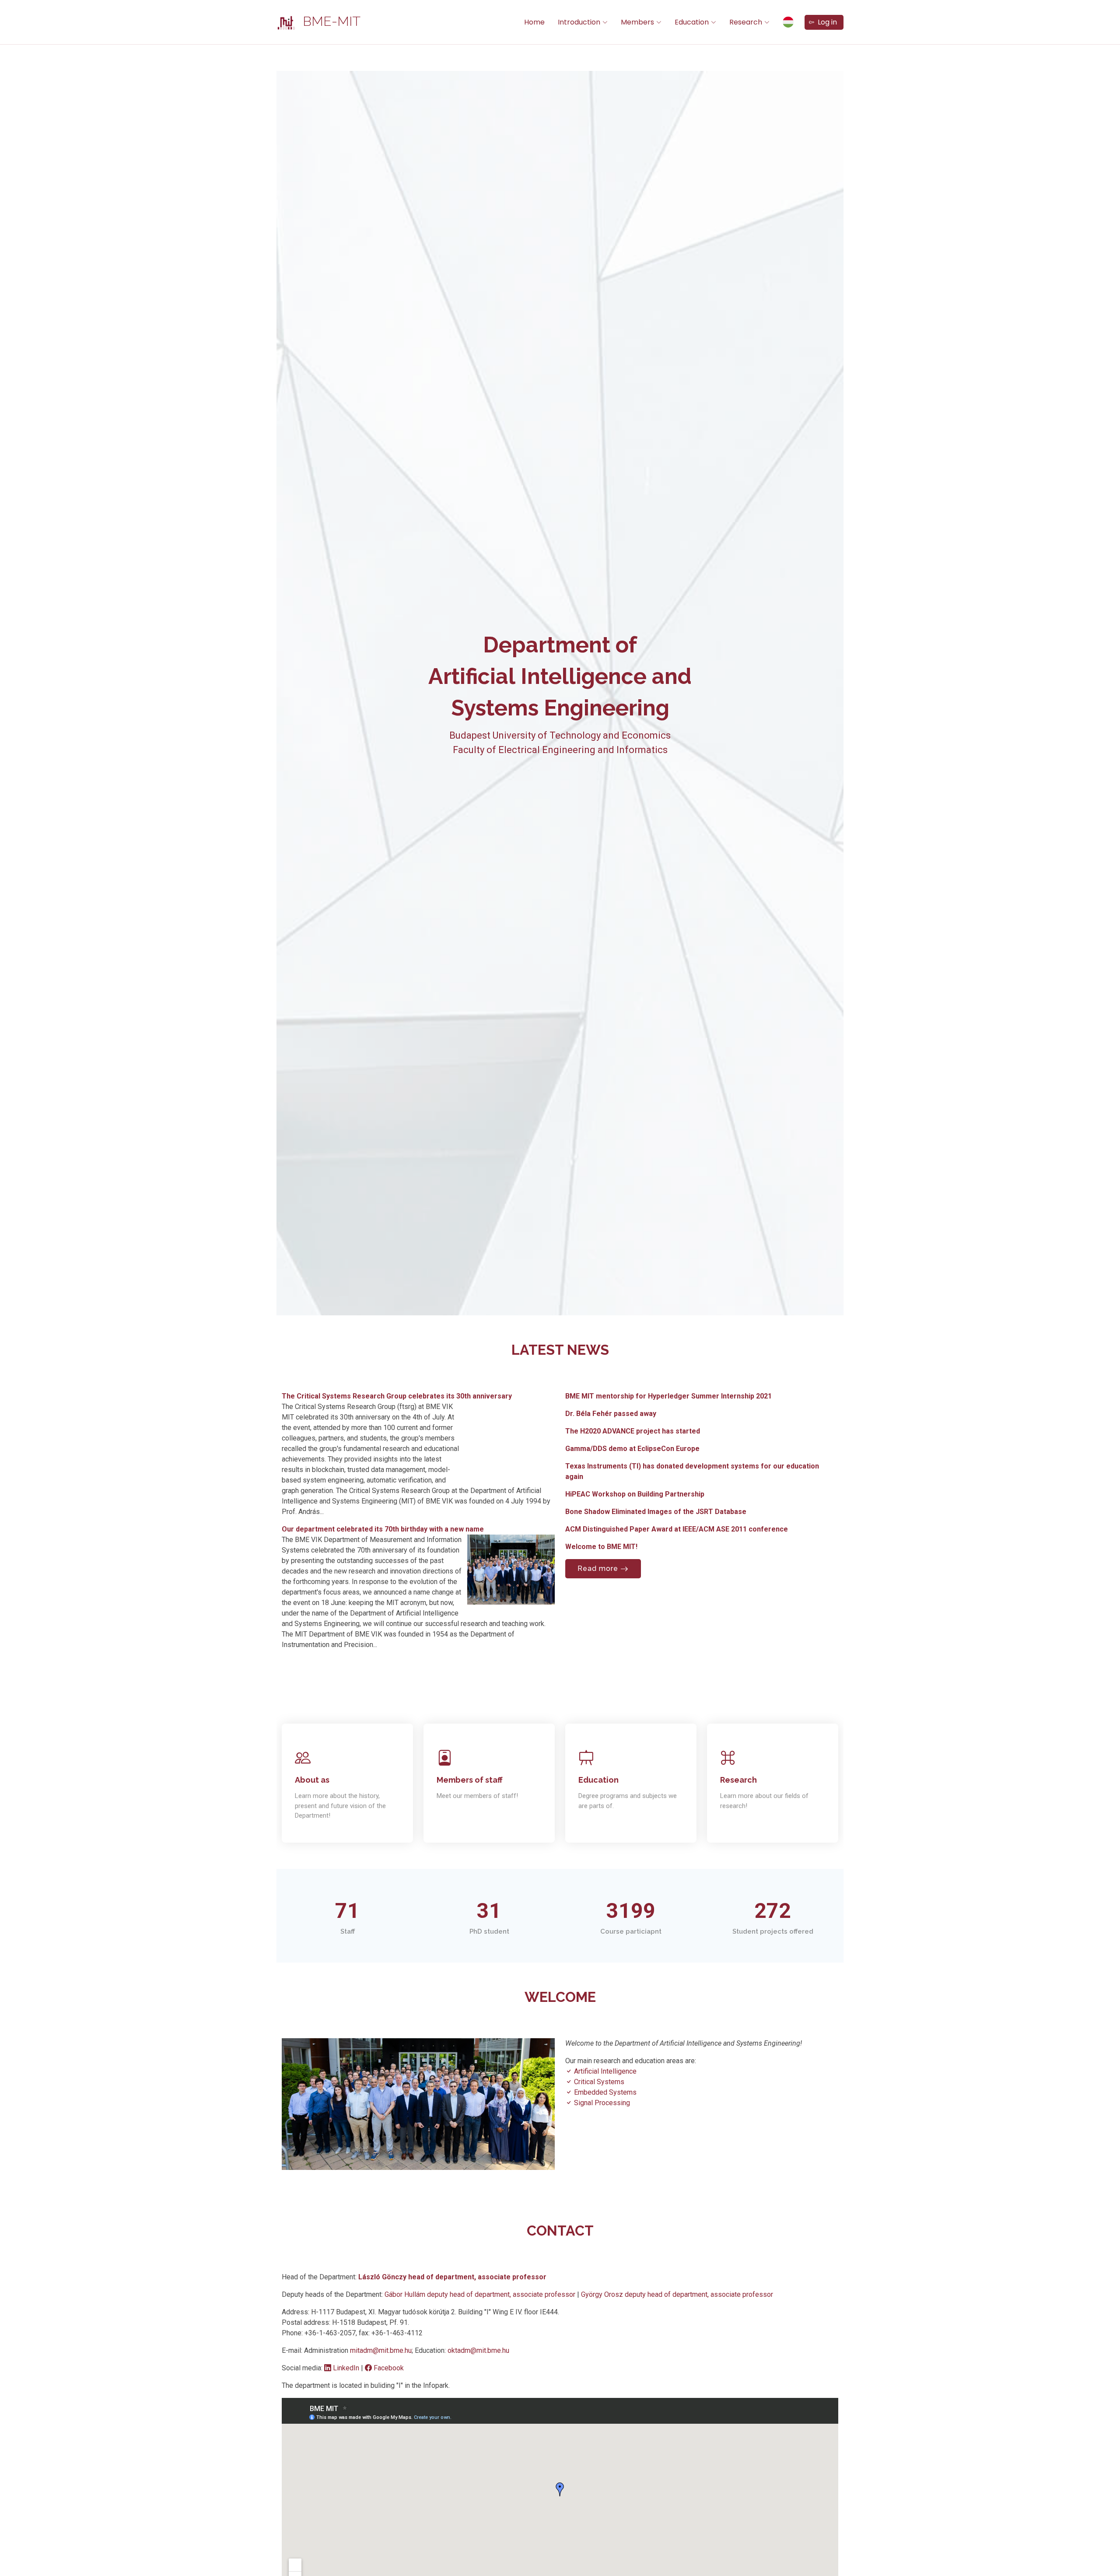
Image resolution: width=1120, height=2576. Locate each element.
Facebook (388, 2368)
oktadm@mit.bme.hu (478, 2350)
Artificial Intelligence (604, 2071)
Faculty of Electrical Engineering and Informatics (560, 750)
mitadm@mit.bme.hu (381, 2350)
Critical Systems (598, 2082)
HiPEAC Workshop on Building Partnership (635, 1494)
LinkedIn (346, 2368)
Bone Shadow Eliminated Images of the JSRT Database (656, 1512)
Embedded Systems (604, 2092)
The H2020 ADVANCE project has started (633, 1431)
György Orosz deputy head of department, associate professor (677, 2294)
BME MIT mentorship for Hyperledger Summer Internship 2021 (668, 1396)
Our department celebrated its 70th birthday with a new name (383, 1529)
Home (534, 22)
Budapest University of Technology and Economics (560, 735)
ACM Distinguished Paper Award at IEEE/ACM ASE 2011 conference (677, 1529)
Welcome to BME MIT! (601, 1547)
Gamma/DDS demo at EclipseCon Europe (632, 1449)
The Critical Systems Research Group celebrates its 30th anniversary (397, 1396)
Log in (826, 22)
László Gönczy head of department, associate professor (452, 2277)
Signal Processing (601, 2103)
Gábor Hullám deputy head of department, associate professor (481, 2294)
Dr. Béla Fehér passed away (611, 1414)
